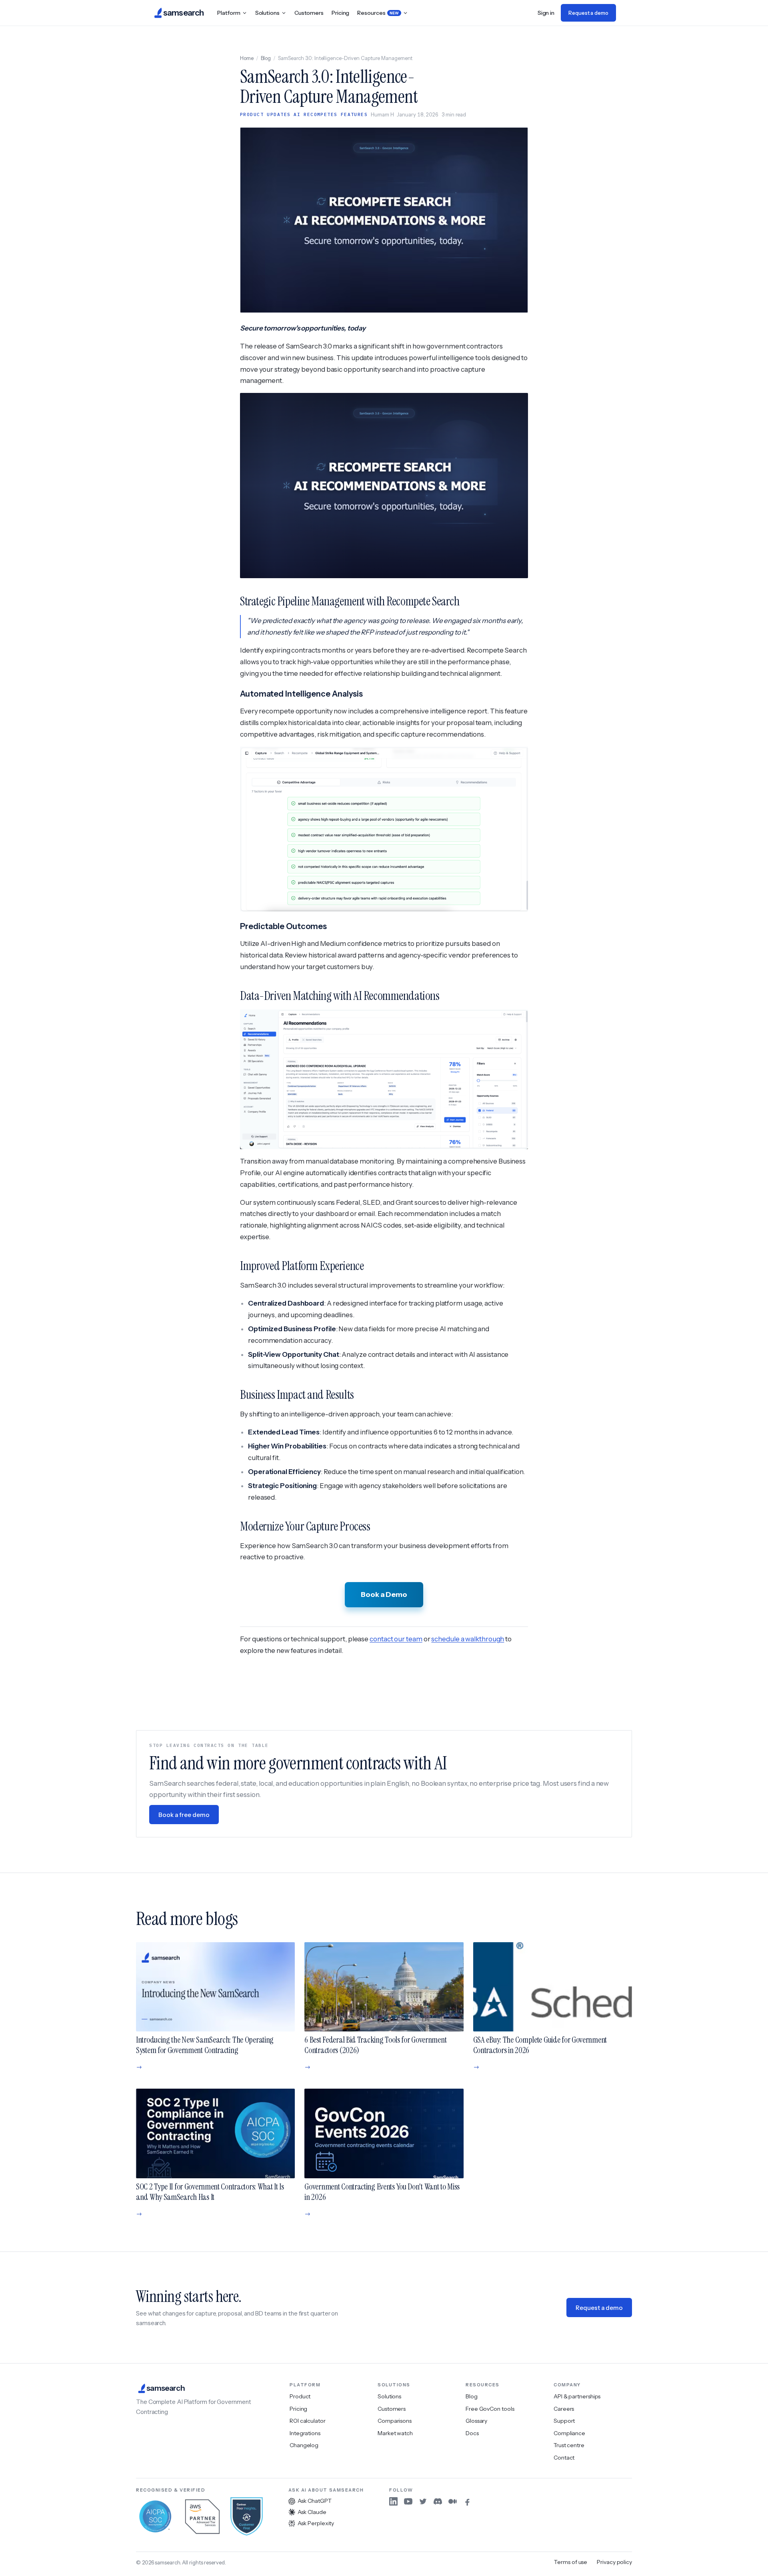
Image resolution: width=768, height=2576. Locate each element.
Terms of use (571, 2562)
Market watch (395, 2433)
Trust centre (569, 2445)
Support (564, 2421)
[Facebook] (467, 2501)
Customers (309, 13)
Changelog (304, 2445)
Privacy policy (614, 2562)
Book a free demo (184, 1815)
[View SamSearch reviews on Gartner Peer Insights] (247, 2516)
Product (300, 2396)
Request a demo (588, 13)
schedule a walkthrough (468, 1639)
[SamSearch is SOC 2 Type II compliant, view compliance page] (155, 2516)
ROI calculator (308, 2421)
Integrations (305, 2433)
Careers (564, 2409)
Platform (229, 13)
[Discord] (438, 2501)
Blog (266, 58)
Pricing (340, 13)
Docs (472, 2433)
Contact (564, 2458)
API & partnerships (577, 2396)
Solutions (267, 13)
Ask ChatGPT (315, 2501)
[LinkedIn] (393, 2501)
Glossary (476, 2421)
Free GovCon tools (490, 2409)
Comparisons (395, 2421)
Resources (378, 13)
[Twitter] (423, 2501)
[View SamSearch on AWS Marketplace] (202, 2516)
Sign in (546, 13)
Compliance (569, 2433)
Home (247, 58)
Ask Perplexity (316, 2523)
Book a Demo (384, 1594)
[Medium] (453, 2501)
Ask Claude (312, 2512)
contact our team (396, 1639)
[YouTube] (408, 2501)
